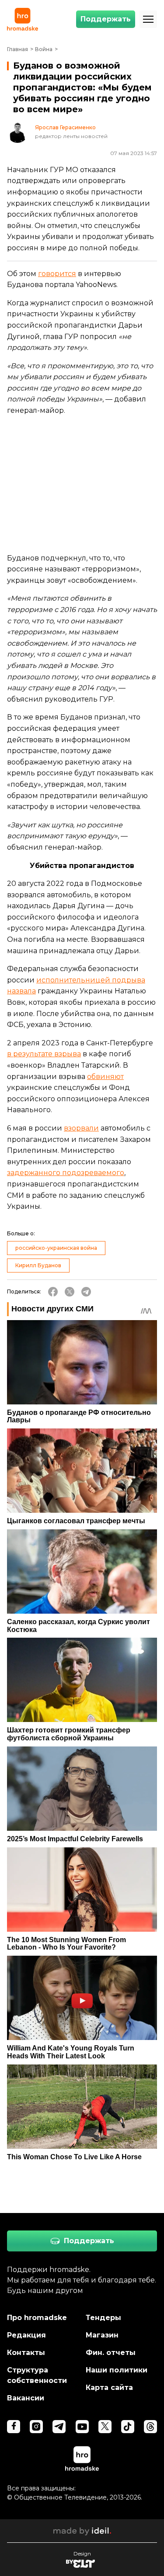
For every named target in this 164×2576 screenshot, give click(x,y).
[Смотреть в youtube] (82, 2427)
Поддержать (106, 19)
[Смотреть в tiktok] (128, 2427)
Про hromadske (37, 2318)
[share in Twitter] (70, 1292)
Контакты (26, 2353)
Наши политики (117, 2370)
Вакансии (26, 2398)
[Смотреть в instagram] (36, 2427)
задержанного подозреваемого (66, 1173)
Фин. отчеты (111, 2353)
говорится (57, 274)
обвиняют (105, 1077)
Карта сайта (109, 2388)
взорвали (81, 1128)
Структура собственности (37, 2375)
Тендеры (103, 2318)
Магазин (102, 2335)
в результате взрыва (44, 1054)
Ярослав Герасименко (65, 128)
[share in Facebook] (53, 1292)
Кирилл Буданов (38, 1265)
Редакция (26, 2335)
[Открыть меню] (148, 19)
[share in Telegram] (86, 1292)
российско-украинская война (56, 1248)
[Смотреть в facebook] (14, 2427)
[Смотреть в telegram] (59, 2427)
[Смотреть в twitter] (105, 2427)
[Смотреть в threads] (150, 2427)
